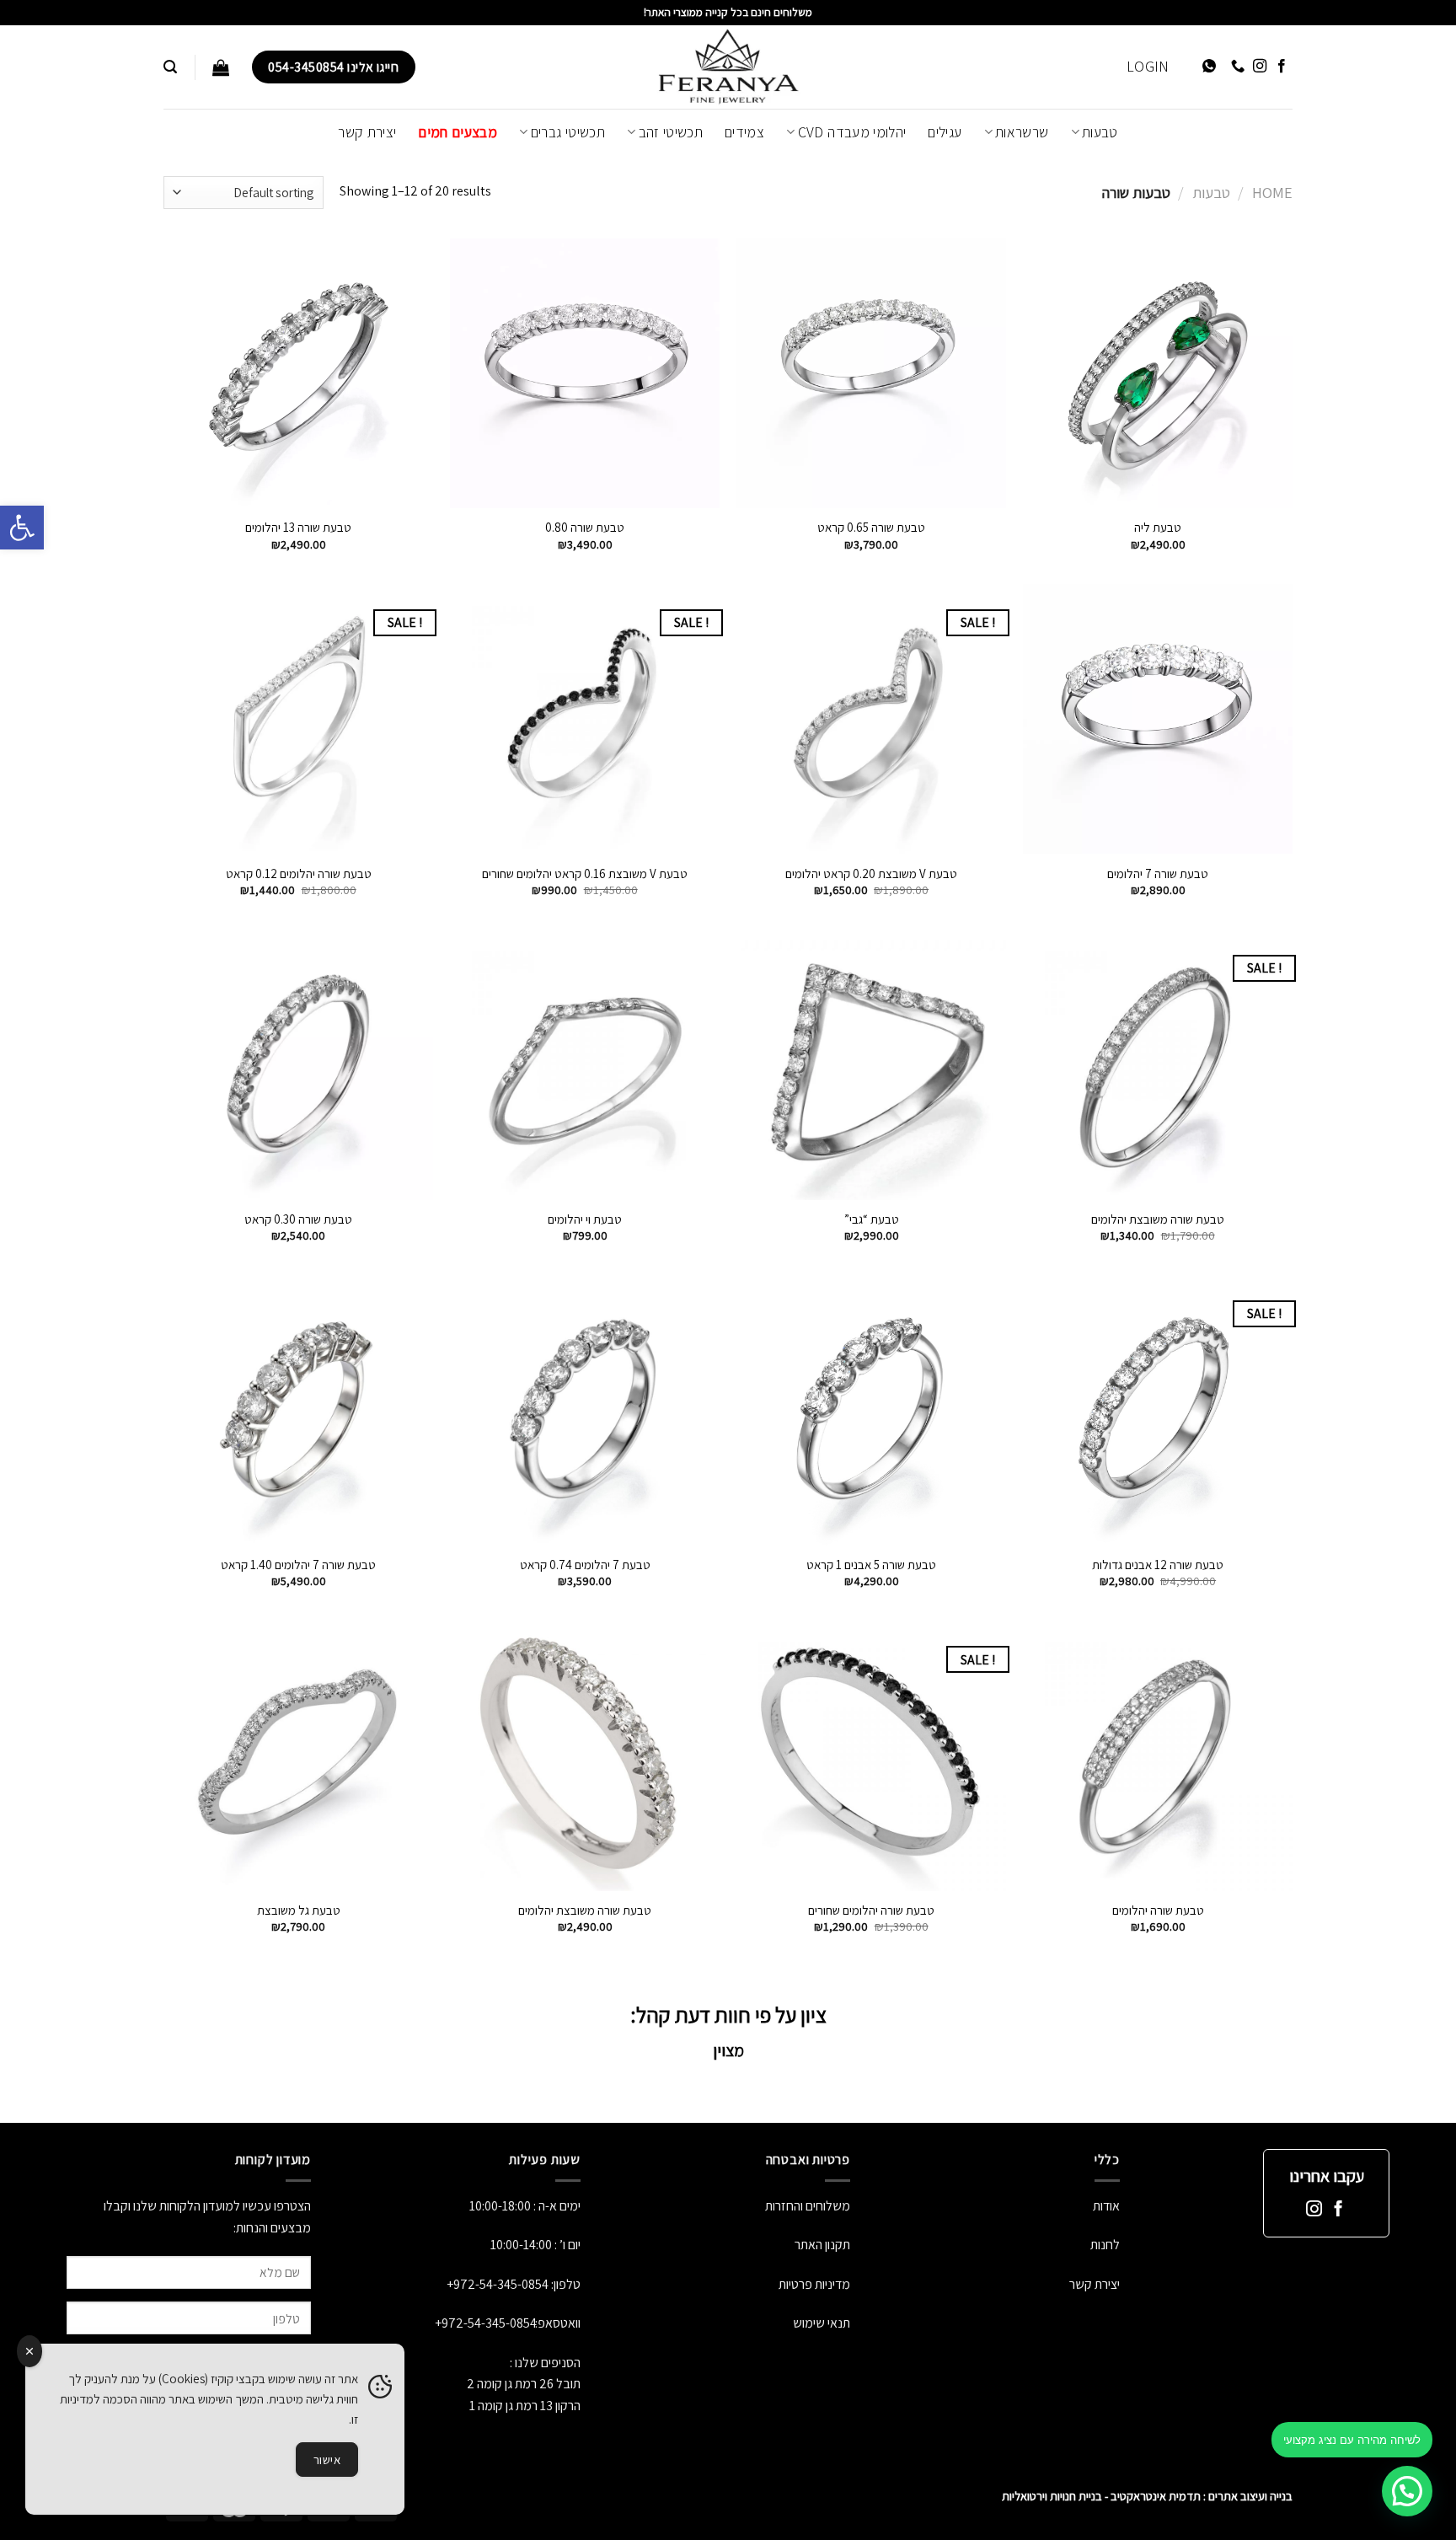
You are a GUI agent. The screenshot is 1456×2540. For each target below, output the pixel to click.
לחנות (1105, 2245)
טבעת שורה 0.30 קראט (298, 1219)
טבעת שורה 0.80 (585, 527)
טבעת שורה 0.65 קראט (871, 527)
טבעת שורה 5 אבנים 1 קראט (871, 1565)
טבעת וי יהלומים (585, 1219)
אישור (327, 2460)
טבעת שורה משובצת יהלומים (1158, 1219)
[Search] (170, 67)
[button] (22, 528)
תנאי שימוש (822, 2323)
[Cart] (221, 67)
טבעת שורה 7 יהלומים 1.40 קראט (298, 1565)
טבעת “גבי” (872, 1219)
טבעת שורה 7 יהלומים (1158, 873)
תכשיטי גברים (568, 132)
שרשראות (1022, 132)
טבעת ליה (1158, 527)
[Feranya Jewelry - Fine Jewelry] (728, 67)
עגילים (945, 132)
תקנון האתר (822, 2245)
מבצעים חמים (458, 132)
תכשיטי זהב (671, 132)
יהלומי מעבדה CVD (852, 132)
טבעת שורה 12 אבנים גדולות (1158, 1565)
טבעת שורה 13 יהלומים (298, 527)
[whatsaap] (1209, 67)
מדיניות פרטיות (813, 2284)
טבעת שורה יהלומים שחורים (871, 1910)
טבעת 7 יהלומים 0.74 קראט (585, 1565)
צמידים (744, 132)
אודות (1106, 2206)
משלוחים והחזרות (808, 2206)
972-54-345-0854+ (498, 2284)
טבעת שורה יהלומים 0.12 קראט (299, 873)
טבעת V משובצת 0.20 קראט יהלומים (871, 873)
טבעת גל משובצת (299, 1910)
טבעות (1100, 132)
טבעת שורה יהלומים (1158, 1910)
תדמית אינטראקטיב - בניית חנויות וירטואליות (1101, 2496)
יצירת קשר (367, 132)
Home (1272, 192)
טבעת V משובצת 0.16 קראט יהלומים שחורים (585, 873)
